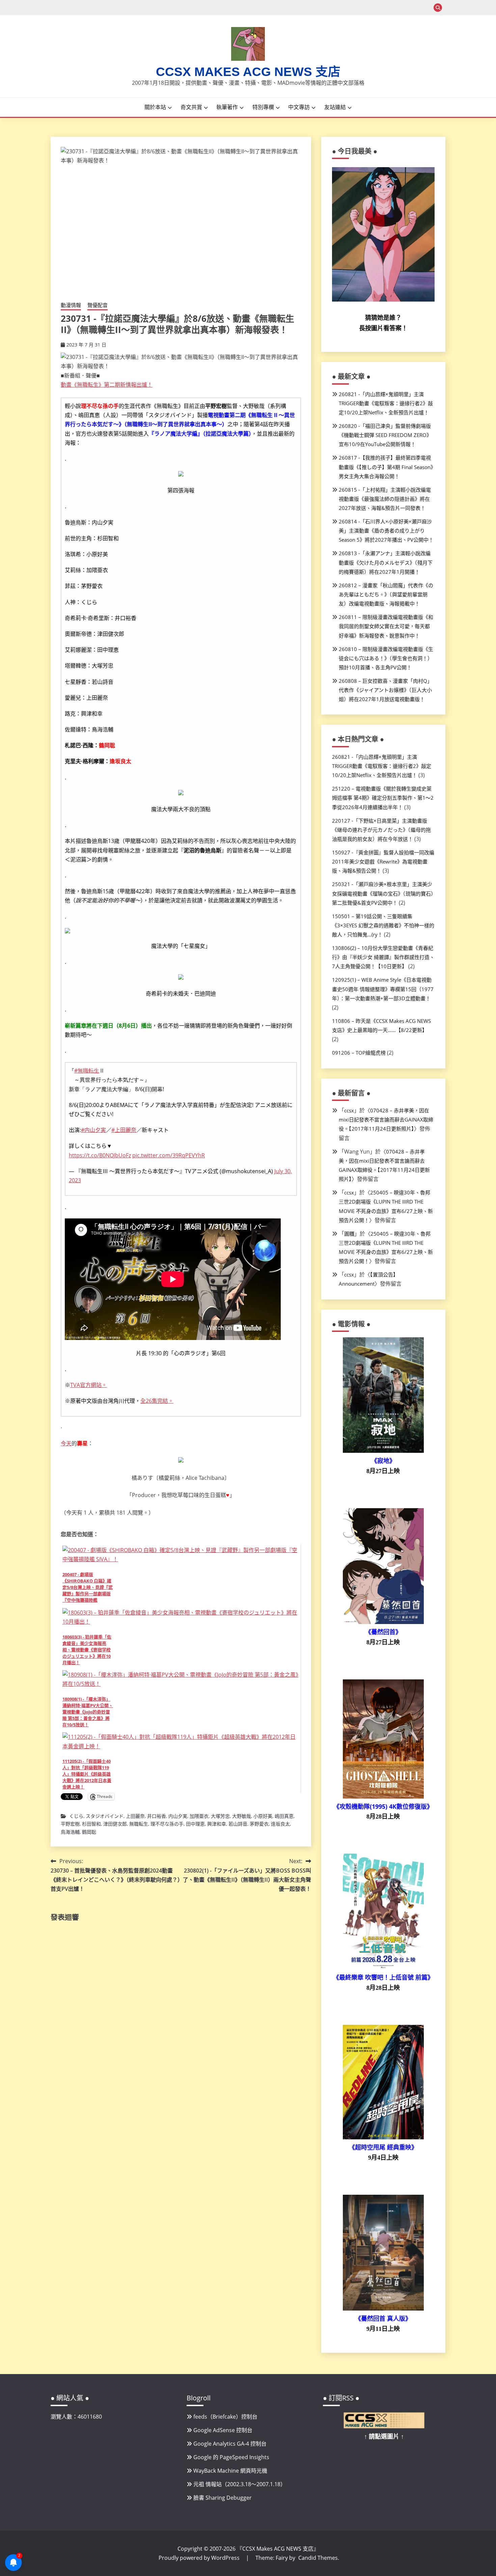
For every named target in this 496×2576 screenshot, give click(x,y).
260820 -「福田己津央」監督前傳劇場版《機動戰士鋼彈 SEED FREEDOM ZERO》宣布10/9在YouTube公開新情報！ (385, 435)
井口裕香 (157, 1816)
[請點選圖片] (384, 2426)
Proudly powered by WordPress (200, 2558)
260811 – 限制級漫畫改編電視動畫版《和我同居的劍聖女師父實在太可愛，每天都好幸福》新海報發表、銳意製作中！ (386, 626)
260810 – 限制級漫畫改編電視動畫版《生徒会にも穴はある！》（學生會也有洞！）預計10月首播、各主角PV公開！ (386, 658)
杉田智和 (91, 1824)
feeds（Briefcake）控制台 (225, 2417)
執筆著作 (227, 107)
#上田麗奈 (124, 1130)
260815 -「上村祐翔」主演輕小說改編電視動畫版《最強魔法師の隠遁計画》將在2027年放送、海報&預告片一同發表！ (385, 499)
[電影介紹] (383, 1451)
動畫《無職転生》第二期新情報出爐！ (107, 385)
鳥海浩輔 (70, 1832)
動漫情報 (71, 305)
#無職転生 (87, 1071)
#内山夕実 (93, 1130)
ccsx (349, 1110)
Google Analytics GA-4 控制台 (230, 2444)
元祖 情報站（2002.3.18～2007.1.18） (240, 2484)
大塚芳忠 (220, 1816)
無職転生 (139, 1824)
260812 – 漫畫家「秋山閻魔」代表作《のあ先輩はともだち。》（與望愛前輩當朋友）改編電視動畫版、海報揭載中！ (386, 594)
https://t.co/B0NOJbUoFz (100, 1155)
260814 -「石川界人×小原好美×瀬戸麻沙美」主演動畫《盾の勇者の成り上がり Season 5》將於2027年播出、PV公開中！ (386, 531)
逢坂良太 (280, 1824)
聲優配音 (98, 305)
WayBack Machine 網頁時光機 (230, 2471)
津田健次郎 (115, 1824)
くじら (76, 1816)
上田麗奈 (135, 1816)
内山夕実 (178, 1816)
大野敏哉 (242, 1816)
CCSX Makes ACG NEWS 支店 (248, 72)
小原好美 (263, 1816)
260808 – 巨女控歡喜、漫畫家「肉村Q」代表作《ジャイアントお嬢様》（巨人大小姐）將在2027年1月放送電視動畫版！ (385, 690)
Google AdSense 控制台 (223, 2430)
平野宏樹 (70, 1824)
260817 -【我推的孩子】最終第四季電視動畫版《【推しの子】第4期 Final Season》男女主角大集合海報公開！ (386, 467)
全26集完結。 (157, 1401)
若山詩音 (238, 1824)
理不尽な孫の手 (167, 1824)
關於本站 (155, 107)
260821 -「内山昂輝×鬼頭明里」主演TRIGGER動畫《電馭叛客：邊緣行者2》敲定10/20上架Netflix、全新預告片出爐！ (386, 403)
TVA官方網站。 (89, 1385)
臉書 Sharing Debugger (223, 2498)
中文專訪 (299, 107)
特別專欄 (263, 107)
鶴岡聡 (89, 1832)
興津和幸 (217, 1824)
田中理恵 (195, 1824)
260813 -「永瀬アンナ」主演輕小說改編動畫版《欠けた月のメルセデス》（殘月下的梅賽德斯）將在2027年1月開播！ (386, 562)
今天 (66, 1443)
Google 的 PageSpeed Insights (231, 2457)
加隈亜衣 (199, 1816)
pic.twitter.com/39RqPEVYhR (169, 1155)
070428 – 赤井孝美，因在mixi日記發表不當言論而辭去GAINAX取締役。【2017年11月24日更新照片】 (386, 1119)
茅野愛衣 (259, 1824)
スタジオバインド (105, 1816)
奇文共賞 (191, 107)
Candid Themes (318, 2558)
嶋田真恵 (284, 1816)
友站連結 (335, 107)
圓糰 (349, 1234)
